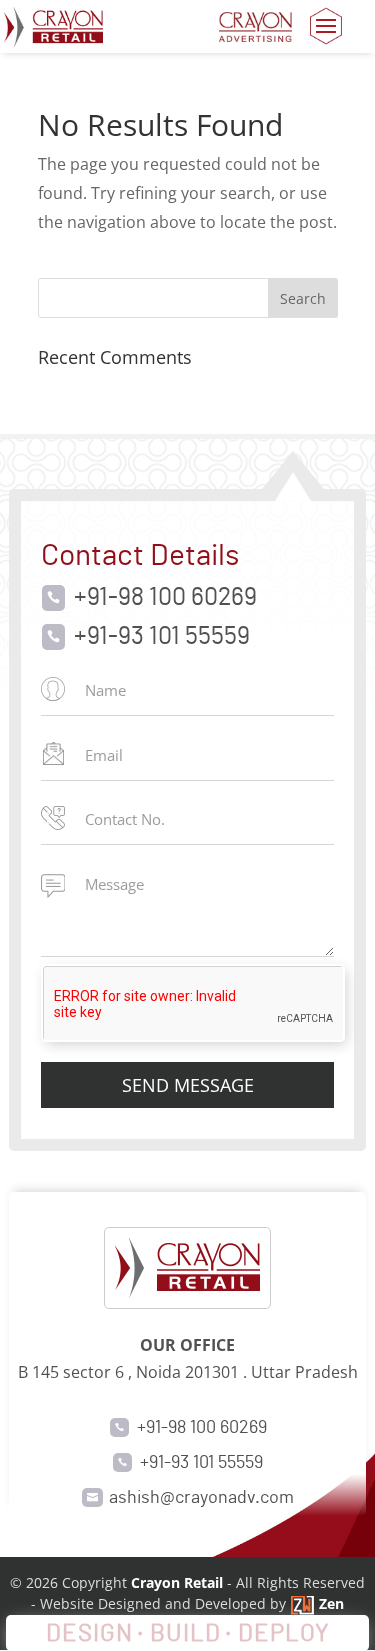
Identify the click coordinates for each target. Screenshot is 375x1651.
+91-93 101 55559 (162, 637)
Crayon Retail (177, 1582)
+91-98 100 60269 (165, 598)
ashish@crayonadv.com (201, 1498)
